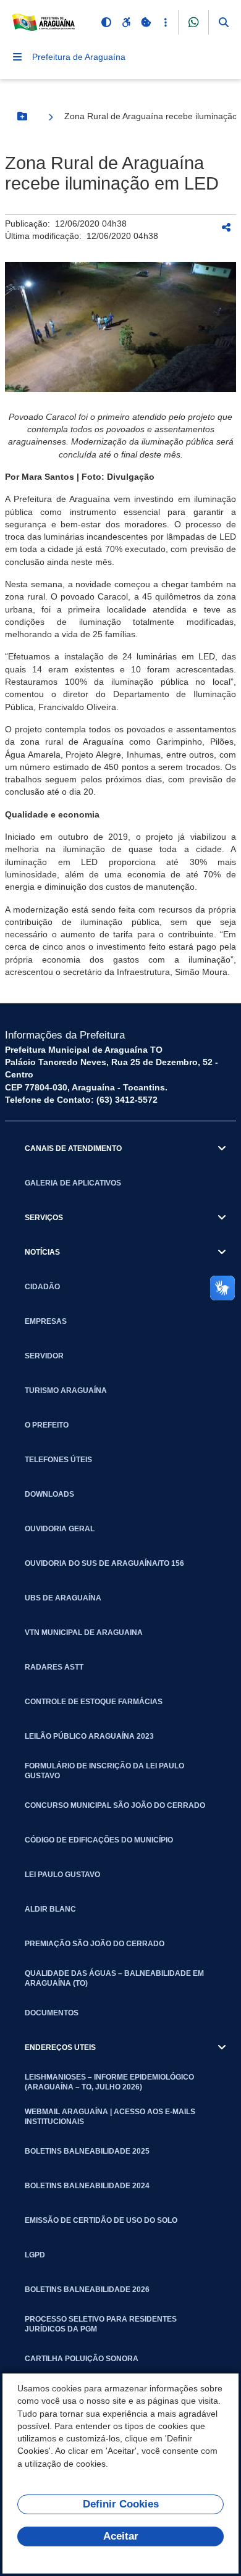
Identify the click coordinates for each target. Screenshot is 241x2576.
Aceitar (121, 2536)
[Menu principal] (17, 57)
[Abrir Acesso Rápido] (166, 22)
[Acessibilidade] (126, 22)
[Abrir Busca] (224, 22)
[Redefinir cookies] (146, 22)
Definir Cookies (121, 2504)
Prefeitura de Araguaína (79, 57)
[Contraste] (106, 22)
